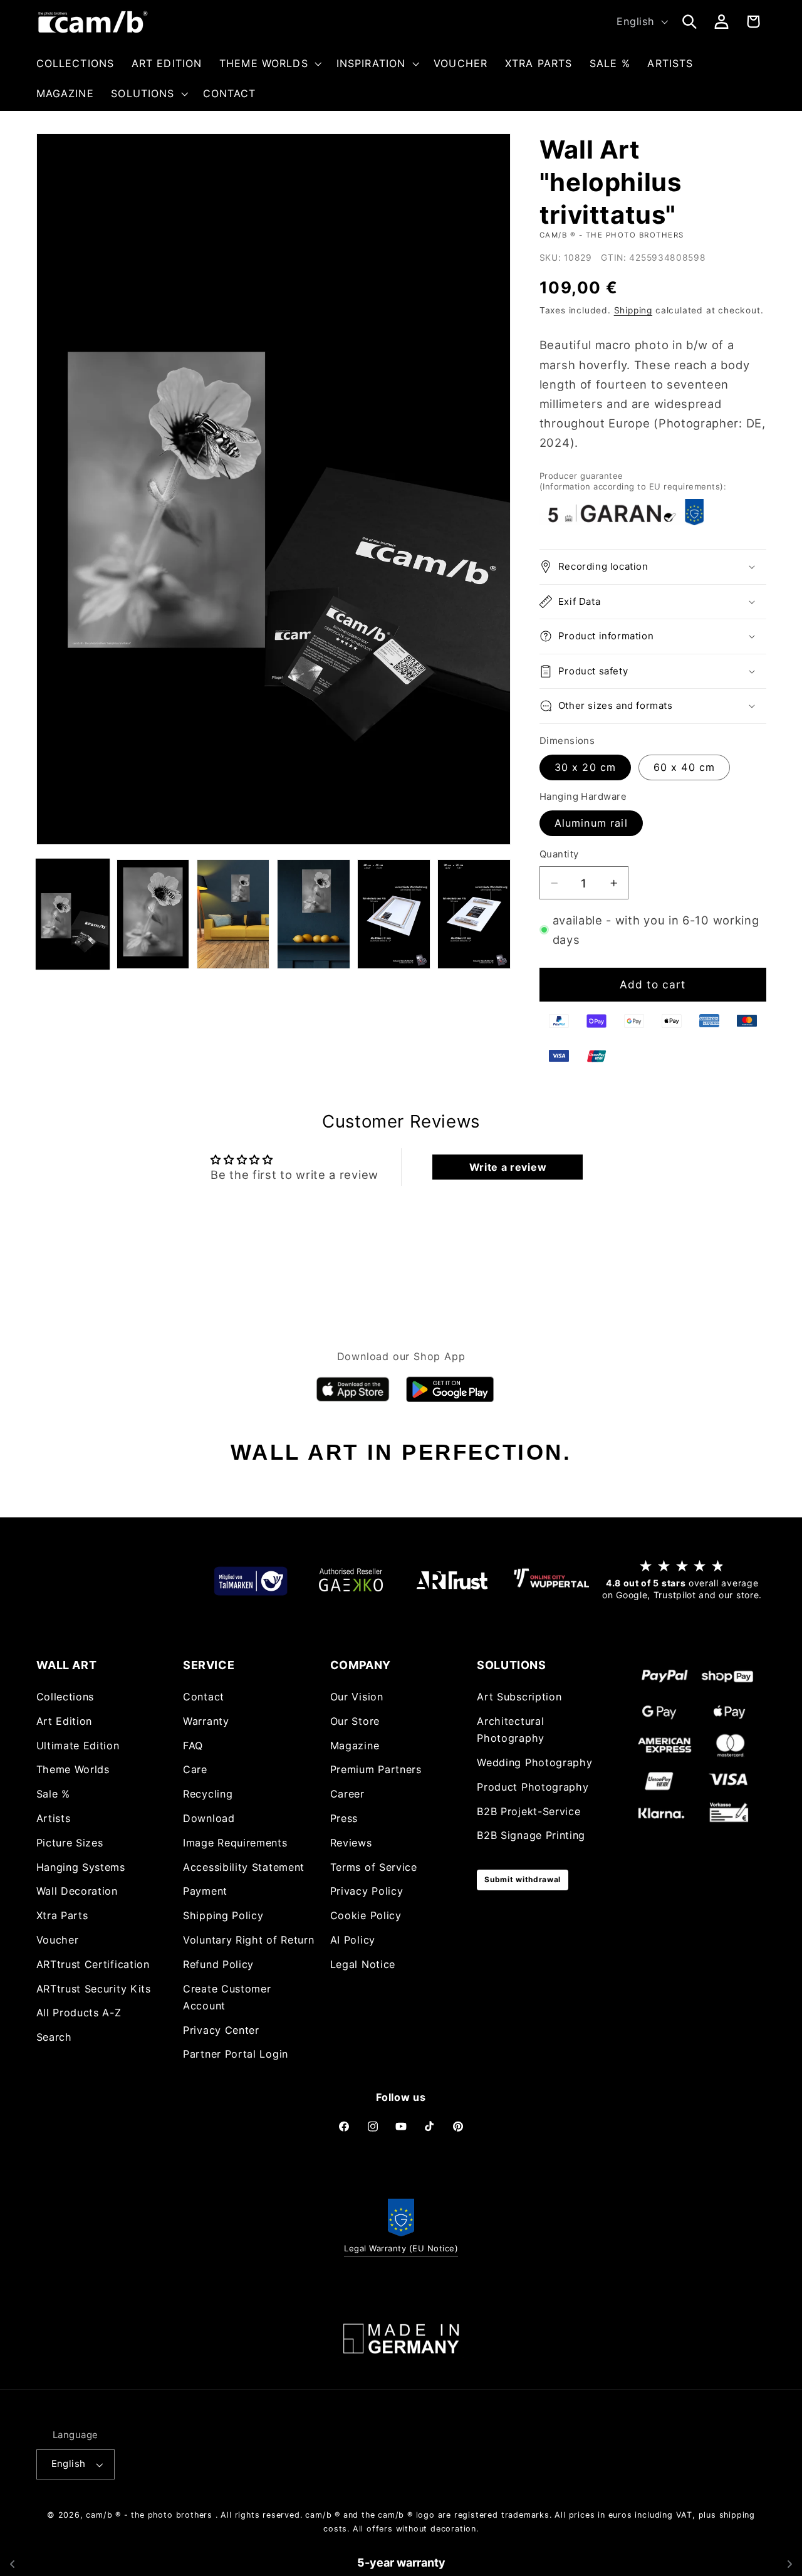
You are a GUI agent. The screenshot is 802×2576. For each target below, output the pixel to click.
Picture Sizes (70, 1843)
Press (344, 1819)
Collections (65, 1697)
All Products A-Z (79, 2013)
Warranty (206, 1722)
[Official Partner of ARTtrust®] (451, 1580)
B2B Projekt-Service (529, 1811)
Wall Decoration (77, 1892)
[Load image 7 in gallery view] (474, 914)
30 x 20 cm (586, 767)
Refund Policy (218, 1964)
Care (195, 1770)
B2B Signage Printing (531, 1836)
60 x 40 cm (685, 767)
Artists (54, 1819)
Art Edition (65, 1722)
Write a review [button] (508, 1167)
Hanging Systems (81, 1867)
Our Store (355, 1722)
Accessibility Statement (244, 1867)
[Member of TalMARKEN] (251, 1580)
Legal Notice (363, 1964)
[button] (269, 63)
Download (209, 1819)
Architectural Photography (511, 1730)
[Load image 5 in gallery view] (314, 914)
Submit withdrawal (523, 1880)
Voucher (58, 1940)
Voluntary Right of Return (248, 1940)
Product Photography (533, 1787)
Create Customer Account (227, 1997)
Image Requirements (235, 1843)
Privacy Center (221, 2030)
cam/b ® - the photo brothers (149, 2515)
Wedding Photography (534, 1763)
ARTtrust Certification (93, 1964)
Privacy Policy (367, 1892)
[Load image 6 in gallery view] (394, 914)
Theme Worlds (73, 1770)
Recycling (208, 1794)
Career (347, 1794)
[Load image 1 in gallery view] (73, 914)
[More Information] (401, 2339)
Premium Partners (376, 1770)
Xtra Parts (62, 1916)
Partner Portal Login (236, 2055)
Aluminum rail (591, 823)
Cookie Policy (366, 1916)
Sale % (53, 1794)
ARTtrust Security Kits (94, 1989)
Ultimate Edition (78, 1746)
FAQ (193, 1746)
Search (54, 2038)
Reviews (351, 1843)
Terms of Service (374, 1867)
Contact (204, 1697)
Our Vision (357, 1697)
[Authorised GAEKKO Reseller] (351, 1580)
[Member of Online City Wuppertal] (551, 1581)
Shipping (633, 310)
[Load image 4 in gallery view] (233, 914)
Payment (205, 1892)
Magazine (355, 1746)
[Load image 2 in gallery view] (153, 914)
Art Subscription (519, 1697)
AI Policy (353, 1940)
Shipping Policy (223, 1916)
